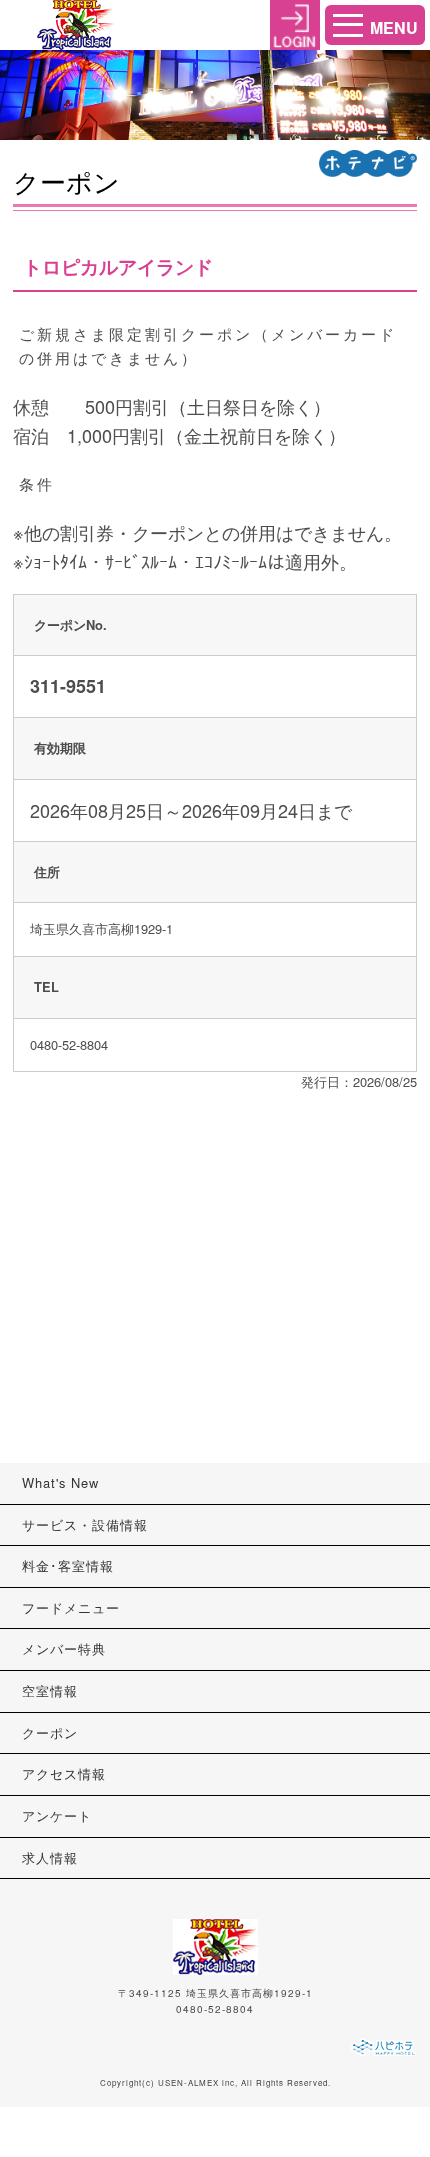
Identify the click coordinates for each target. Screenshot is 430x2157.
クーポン (50, 1732)
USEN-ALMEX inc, (198, 2082)
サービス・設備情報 (85, 1524)
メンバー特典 (64, 1648)
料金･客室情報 (68, 1565)
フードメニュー (71, 1607)
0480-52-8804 (215, 2009)
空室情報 (50, 1690)
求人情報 (50, 1857)
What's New (60, 1482)
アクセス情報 (64, 1773)
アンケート (57, 1815)
